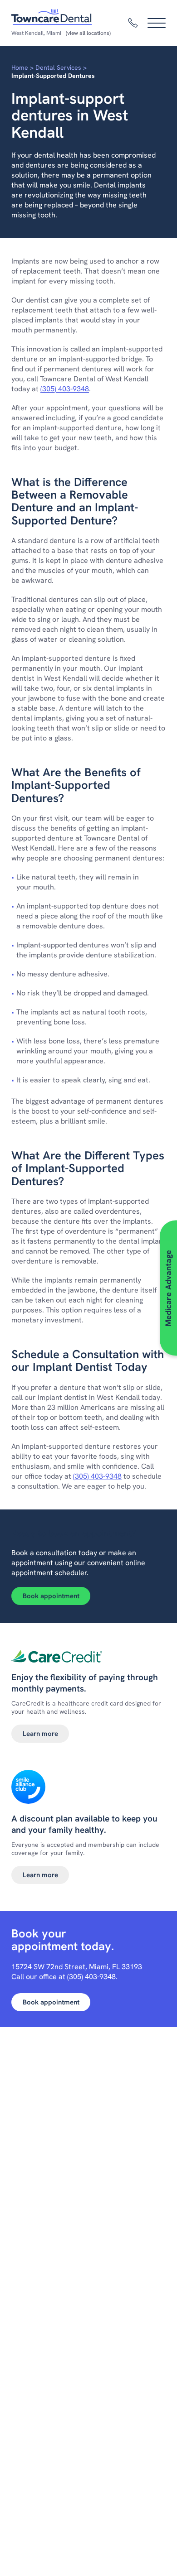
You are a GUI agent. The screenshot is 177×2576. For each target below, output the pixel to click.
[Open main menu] (157, 23)
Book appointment (51, 1596)
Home (20, 67)
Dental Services (58, 67)
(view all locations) (88, 33)
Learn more (40, 1734)
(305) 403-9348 (65, 389)
